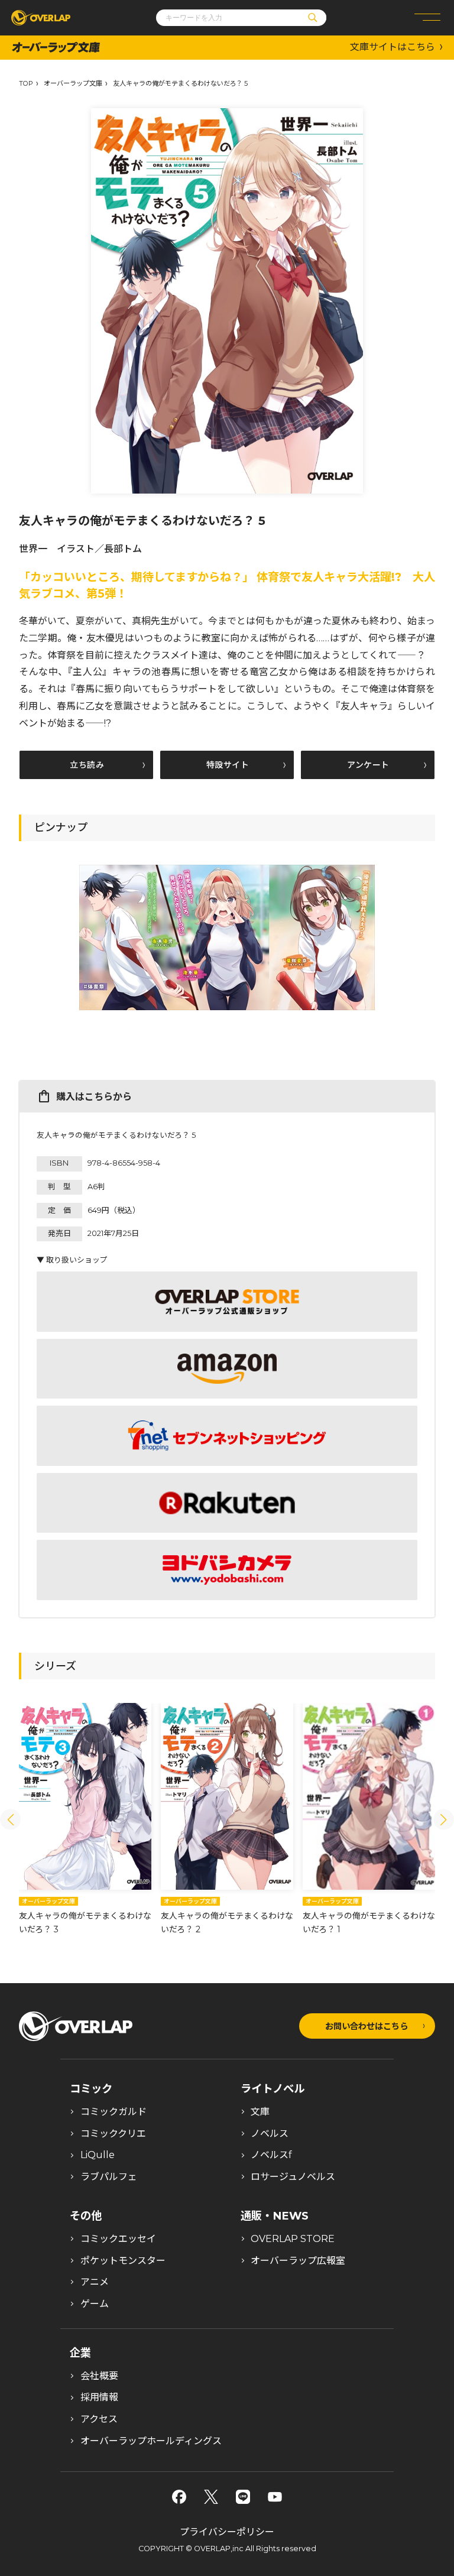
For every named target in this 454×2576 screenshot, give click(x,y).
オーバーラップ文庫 (73, 84)
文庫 (260, 2112)
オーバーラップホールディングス (151, 2441)
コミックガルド (113, 2112)
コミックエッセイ (118, 2239)
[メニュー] (427, 18)
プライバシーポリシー (227, 2532)
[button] (10, 1820)
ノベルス (270, 2134)
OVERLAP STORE (293, 2239)
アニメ (95, 2282)
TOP (26, 84)
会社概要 (99, 2376)
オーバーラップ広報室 (298, 2261)
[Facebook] (179, 2497)
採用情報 (99, 2397)
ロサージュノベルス (293, 2177)
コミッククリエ (113, 2134)
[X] (211, 2497)
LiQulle (98, 2155)
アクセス (99, 2419)
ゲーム (95, 2304)
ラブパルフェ (109, 2177)
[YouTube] (275, 2497)
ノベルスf (271, 2155)
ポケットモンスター (123, 2261)
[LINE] (243, 2497)
